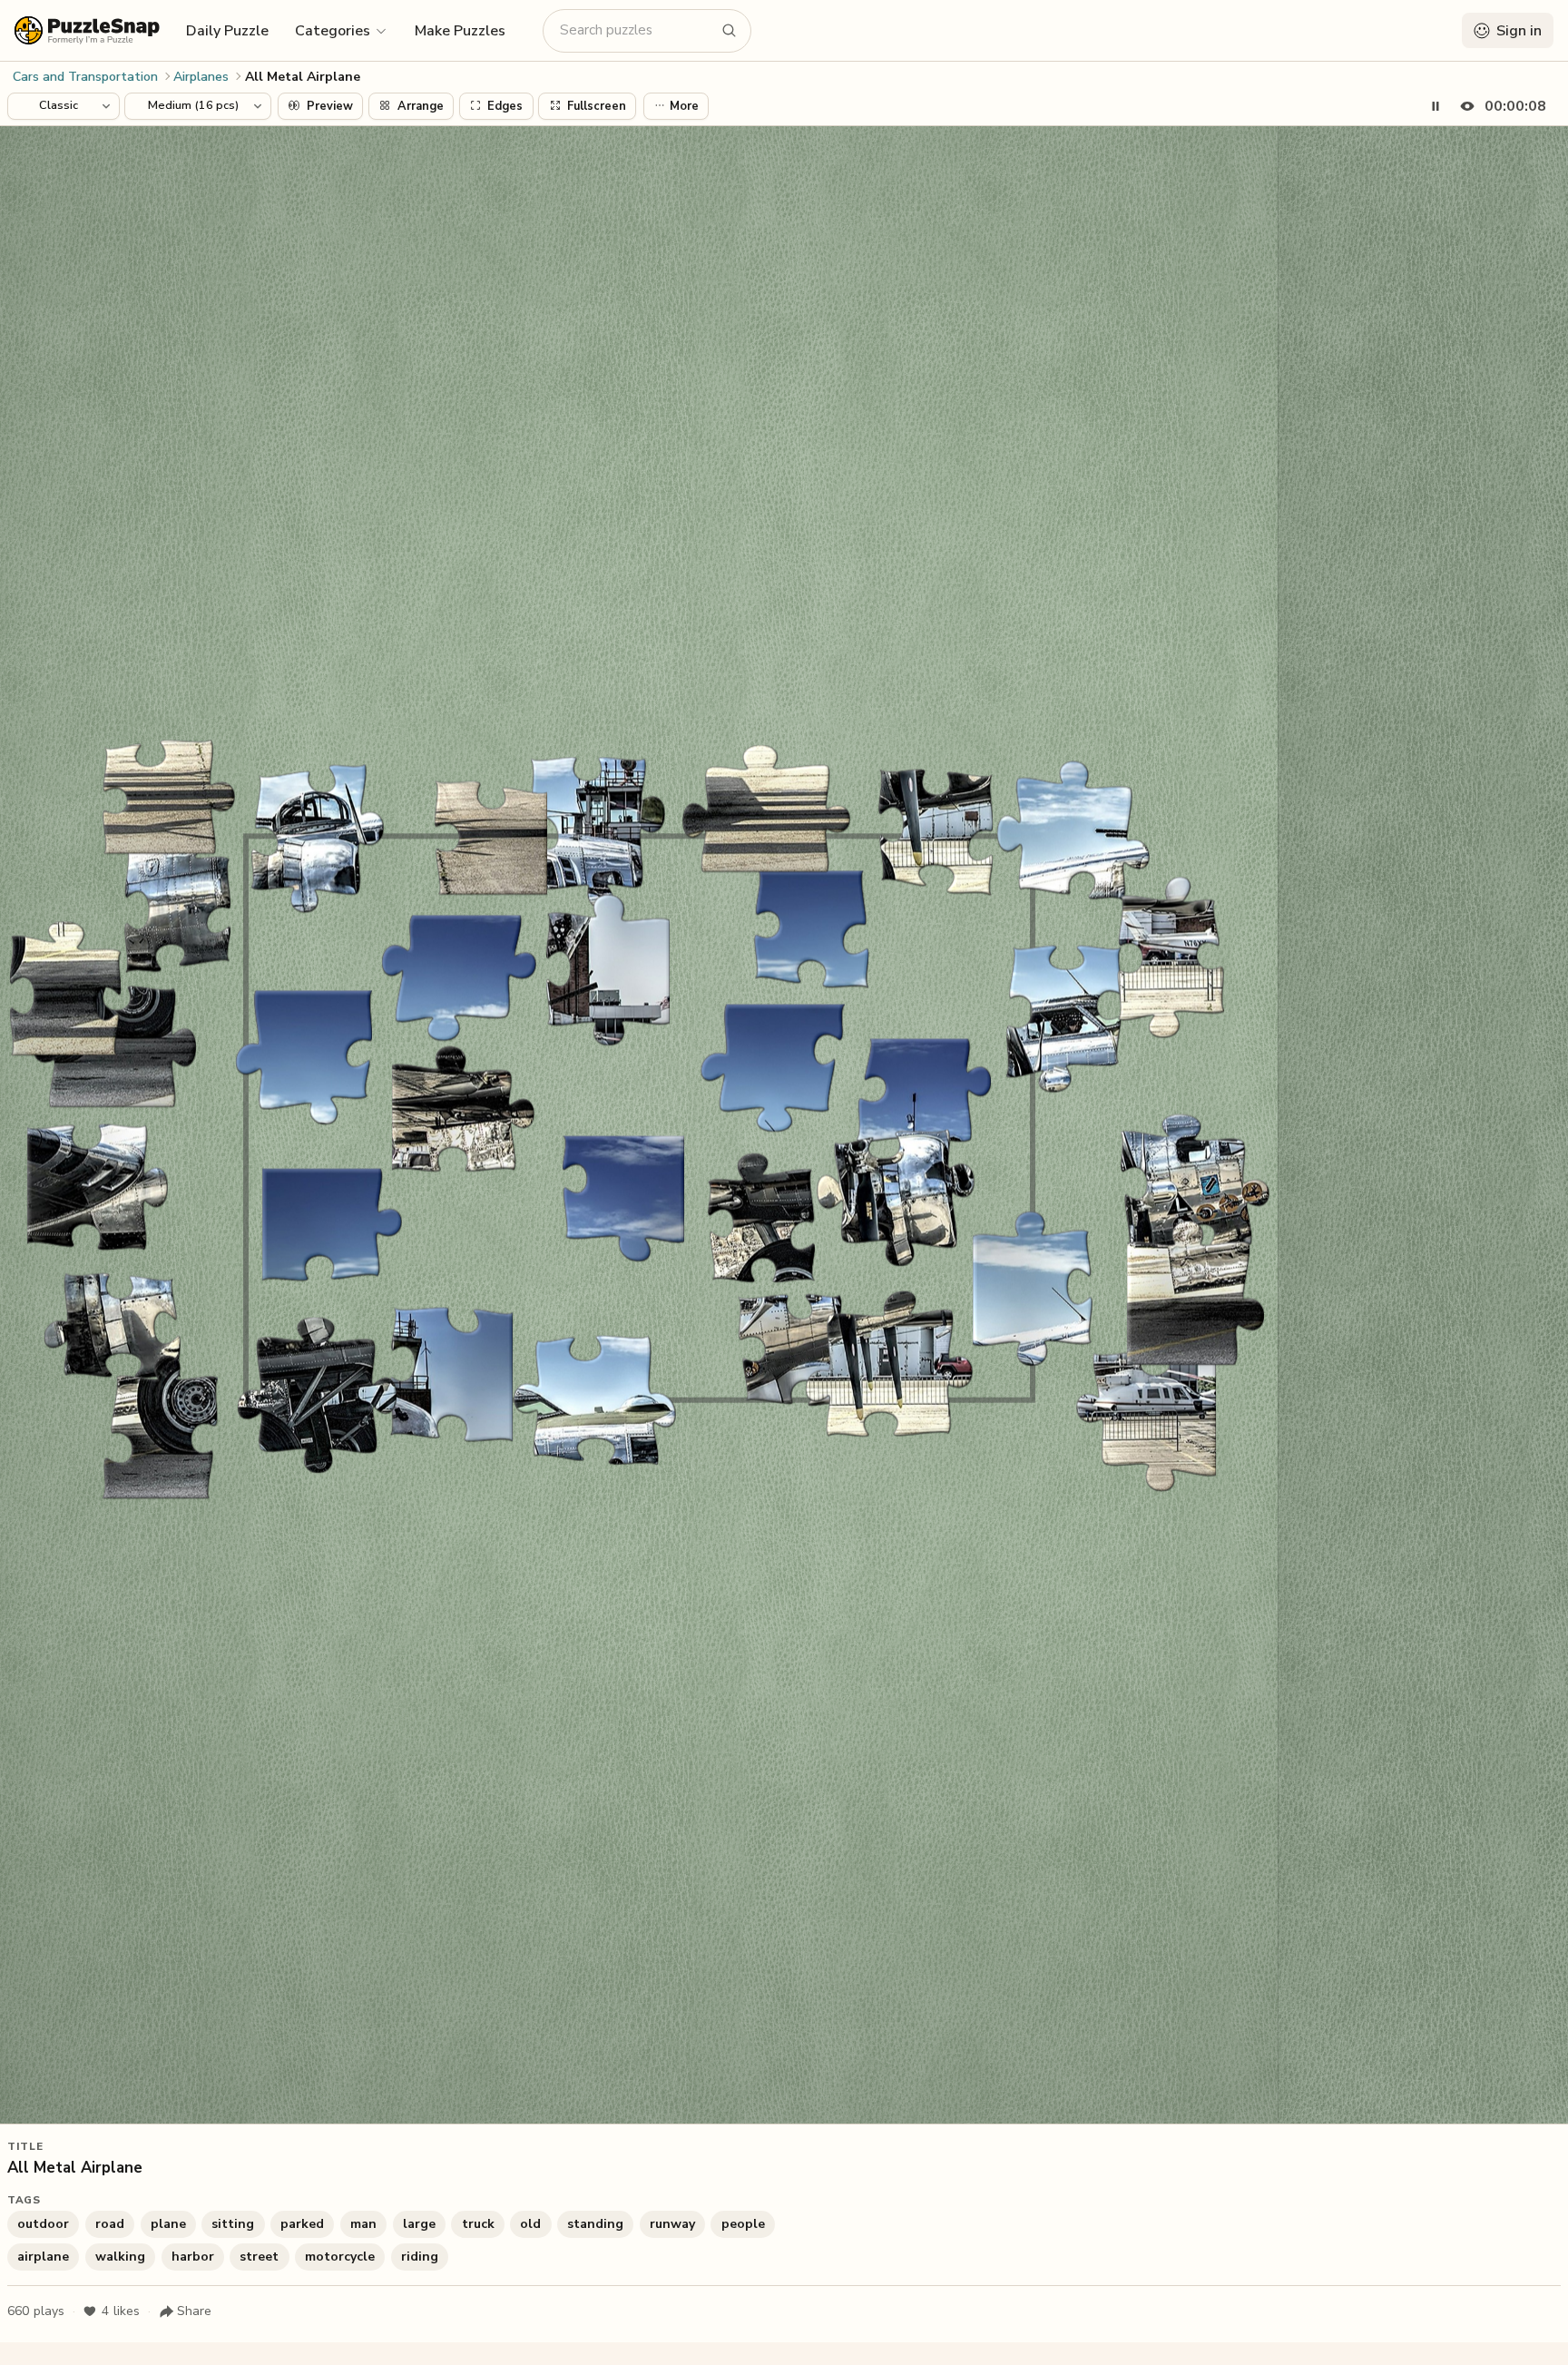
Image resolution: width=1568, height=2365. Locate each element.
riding (420, 2257)
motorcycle (340, 2257)
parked (302, 2224)
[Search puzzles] (730, 31)
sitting (233, 2224)
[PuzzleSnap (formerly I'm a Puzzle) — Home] (87, 30)
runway (672, 2224)
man (363, 2224)
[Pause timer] (1436, 106)
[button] (342, 30)
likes (121, 2311)
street (259, 2257)
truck (478, 2224)
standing (595, 2224)
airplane (43, 2257)
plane (168, 2224)
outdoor (43, 2224)
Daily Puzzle (227, 31)
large (419, 2224)
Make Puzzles (460, 31)
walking (120, 2257)
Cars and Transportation (85, 77)
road (110, 2224)
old (530, 2224)
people (743, 2224)
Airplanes (201, 77)
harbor (193, 2257)
